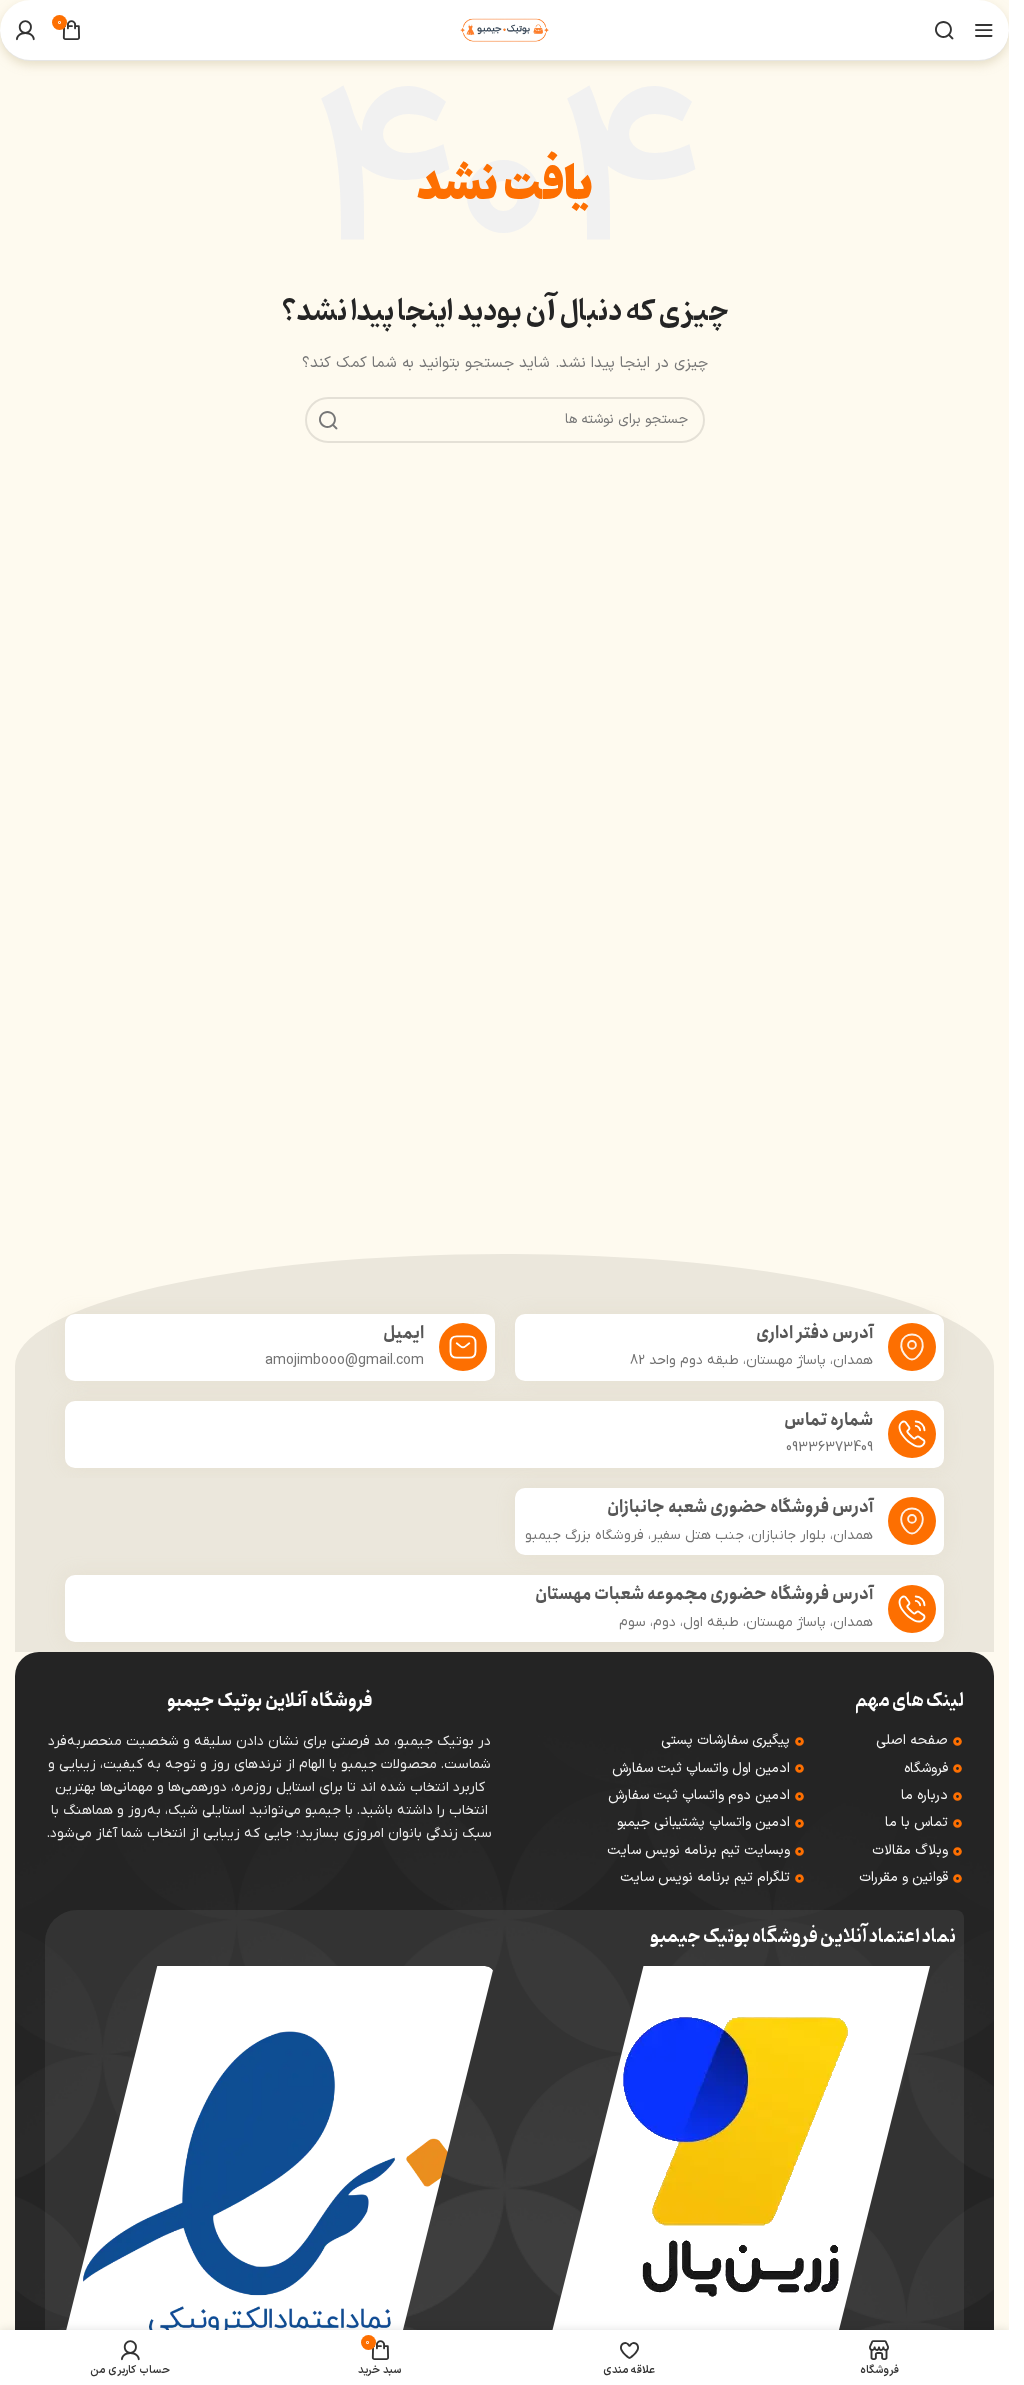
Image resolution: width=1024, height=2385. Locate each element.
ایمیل (403, 1333)
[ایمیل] (463, 1347)
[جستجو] (944, 30)
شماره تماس (828, 1420)
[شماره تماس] (912, 1434)
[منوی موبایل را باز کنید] (984, 30)
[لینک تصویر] (739, 2156)
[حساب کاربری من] (25, 30)
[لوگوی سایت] (504, 29)
